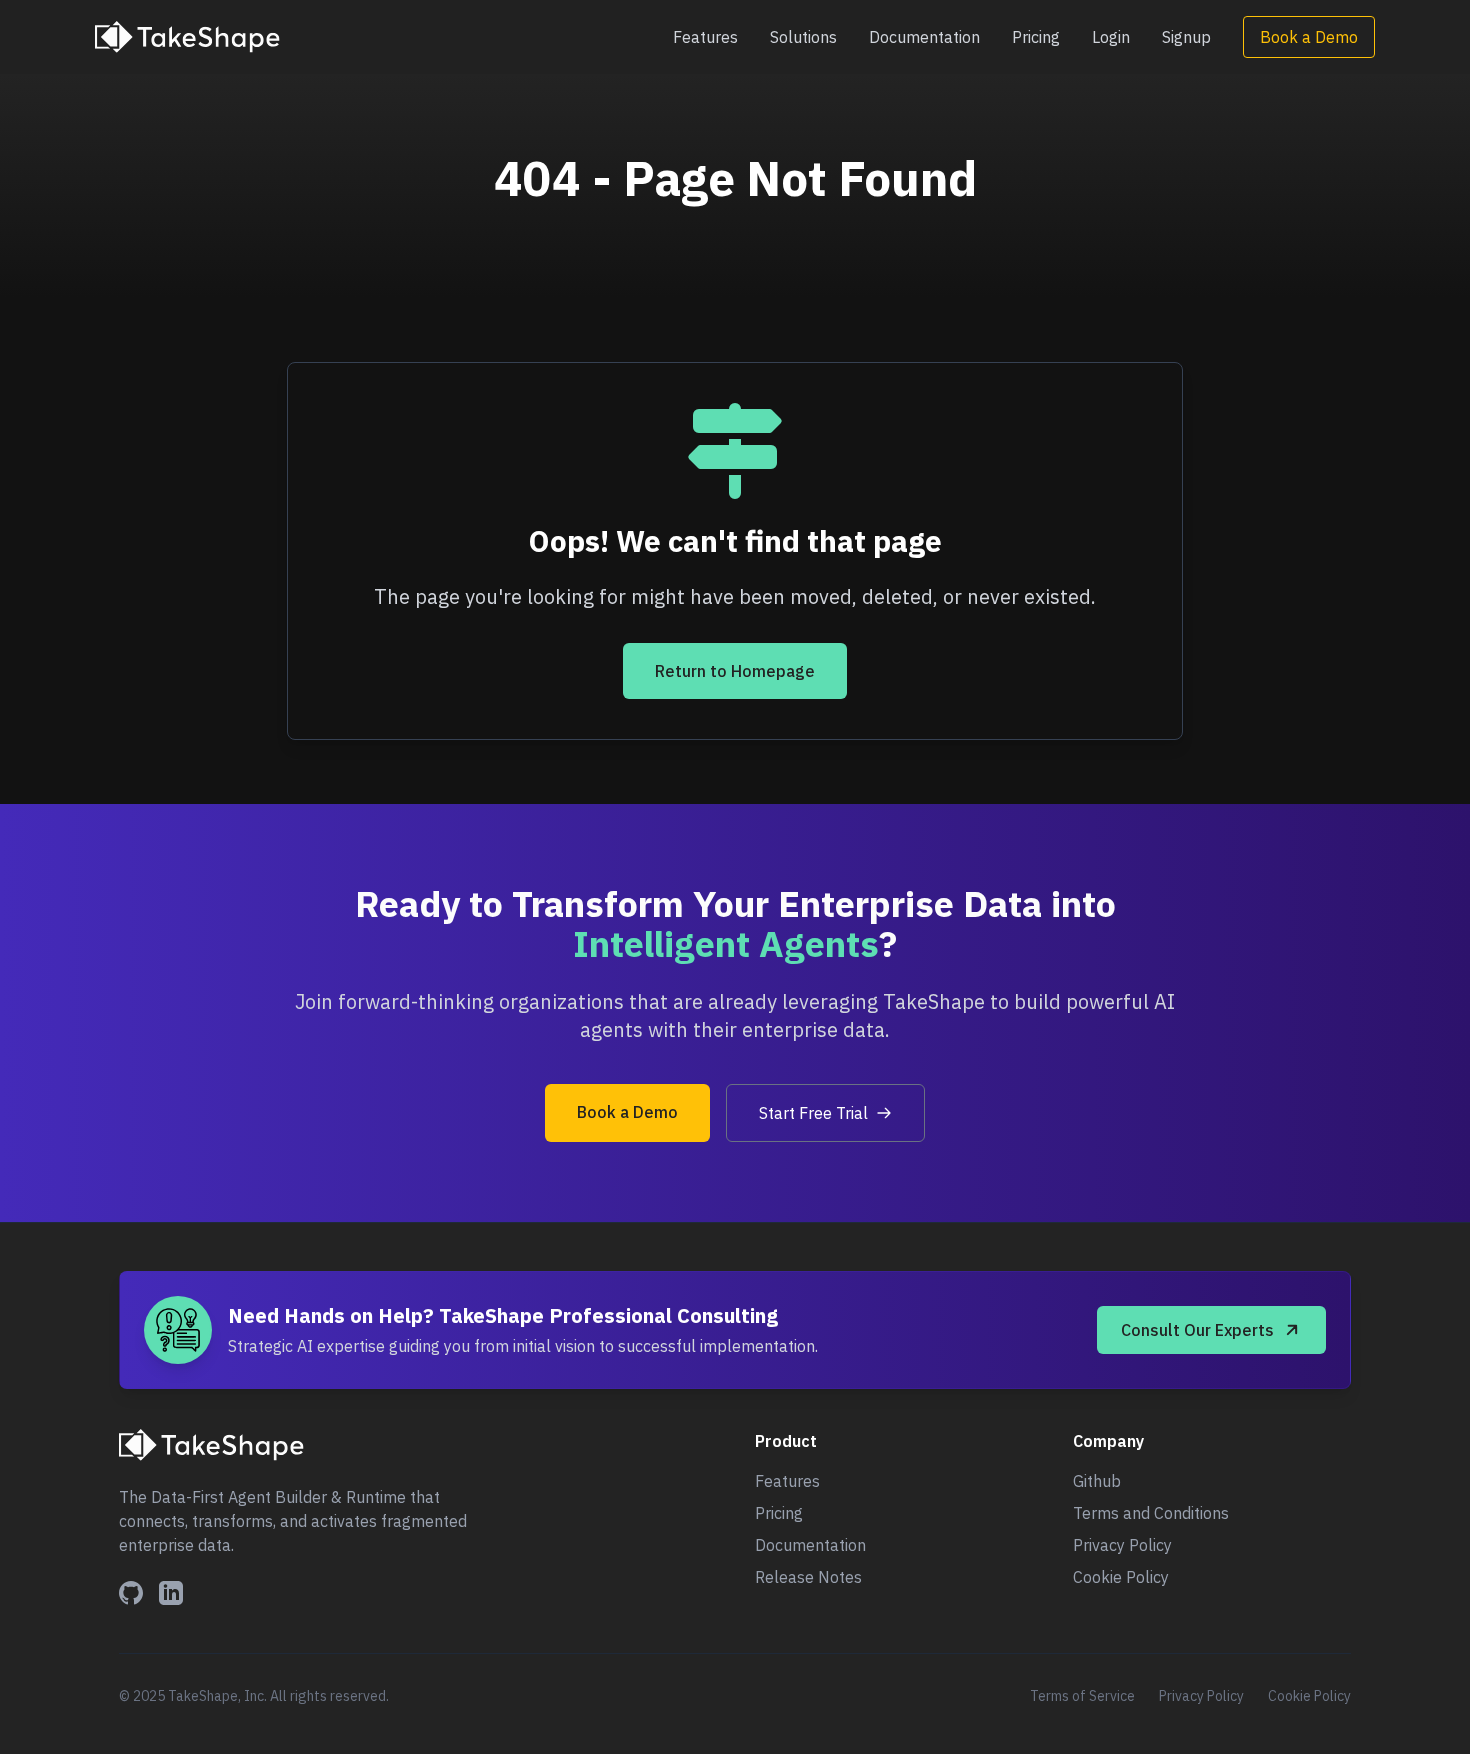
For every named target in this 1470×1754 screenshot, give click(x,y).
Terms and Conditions (1151, 1513)
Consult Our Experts (1197, 1330)
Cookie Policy (1121, 1577)
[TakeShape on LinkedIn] (171, 1593)
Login (1111, 37)
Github (1097, 1481)
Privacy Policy (1122, 1545)
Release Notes (808, 1577)
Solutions (803, 37)
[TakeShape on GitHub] (131, 1593)
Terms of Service (1082, 1696)
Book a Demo (1309, 37)
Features (705, 37)
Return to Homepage (735, 671)
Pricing (1036, 37)
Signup (1186, 37)
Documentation (924, 37)
